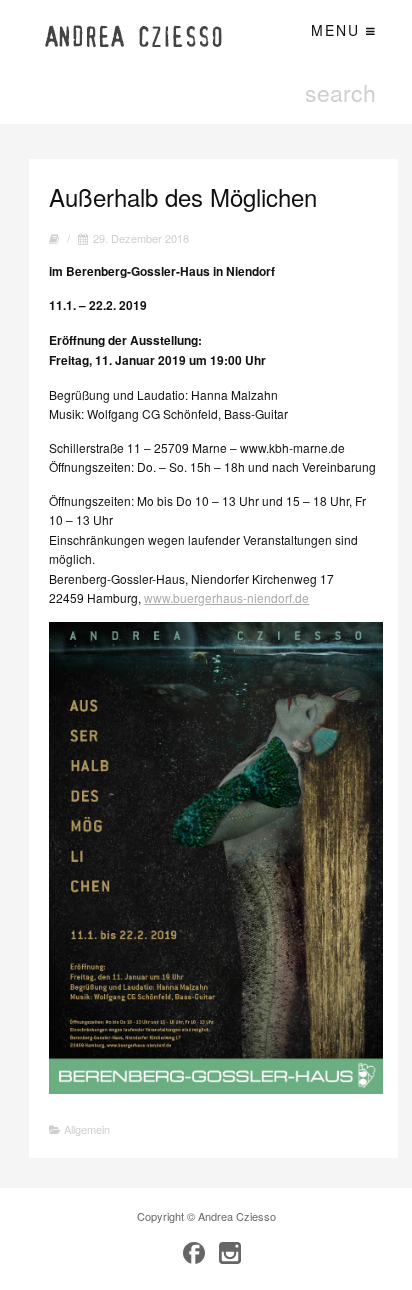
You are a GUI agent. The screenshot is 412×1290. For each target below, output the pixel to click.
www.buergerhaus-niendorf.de (226, 597)
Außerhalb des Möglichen (183, 196)
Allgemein (87, 1129)
